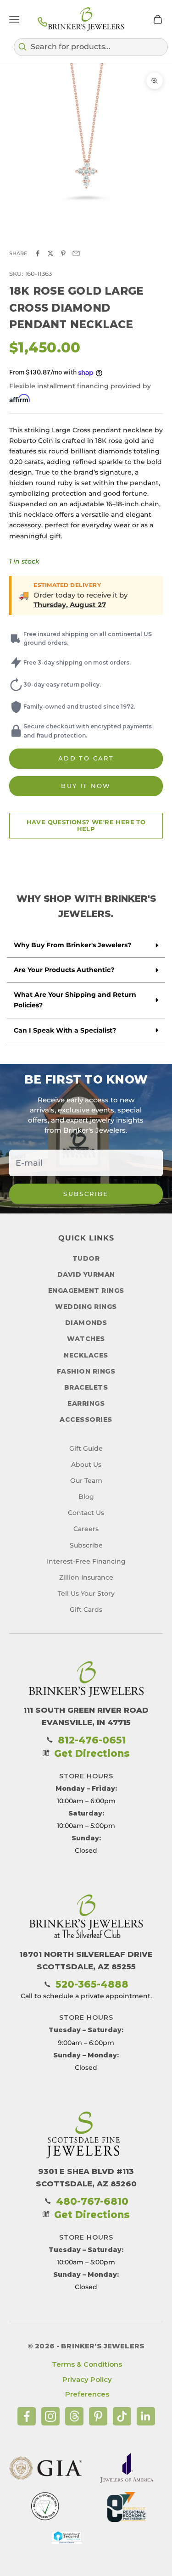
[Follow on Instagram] (50, 2416)
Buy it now (86, 786)
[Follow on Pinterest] (98, 2416)
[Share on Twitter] (50, 253)
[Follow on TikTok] (122, 2416)
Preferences (87, 2394)
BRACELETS (86, 1387)
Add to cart (86, 758)
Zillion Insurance (86, 1577)
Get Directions (92, 1753)
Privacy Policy (87, 2379)
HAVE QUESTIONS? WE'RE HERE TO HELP (86, 826)
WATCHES (86, 1339)
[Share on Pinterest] (63, 253)
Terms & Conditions (87, 2364)
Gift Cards (86, 1609)
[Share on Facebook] (38, 253)
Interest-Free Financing (86, 1561)
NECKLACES (86, 1355)
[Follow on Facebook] (27, 2416)
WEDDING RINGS (86, 1307)
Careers (86, 1529)
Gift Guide (86, 1448)
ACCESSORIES (86, 1419)
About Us (86, 1464)
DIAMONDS (86, 1323)
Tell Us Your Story (86, 1593)
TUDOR (86, 1258)
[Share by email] (76, 253)
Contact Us (86, 1513)
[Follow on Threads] (74, 2416)
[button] (91, 47)
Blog (86, 1497)
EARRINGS (86, 1403)
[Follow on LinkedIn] (146, 2416)
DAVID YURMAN (86, 1274)
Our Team (86, 1481)
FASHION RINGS (86, 1371)
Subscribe (86, 1194)
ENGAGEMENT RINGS (86, 1291)
